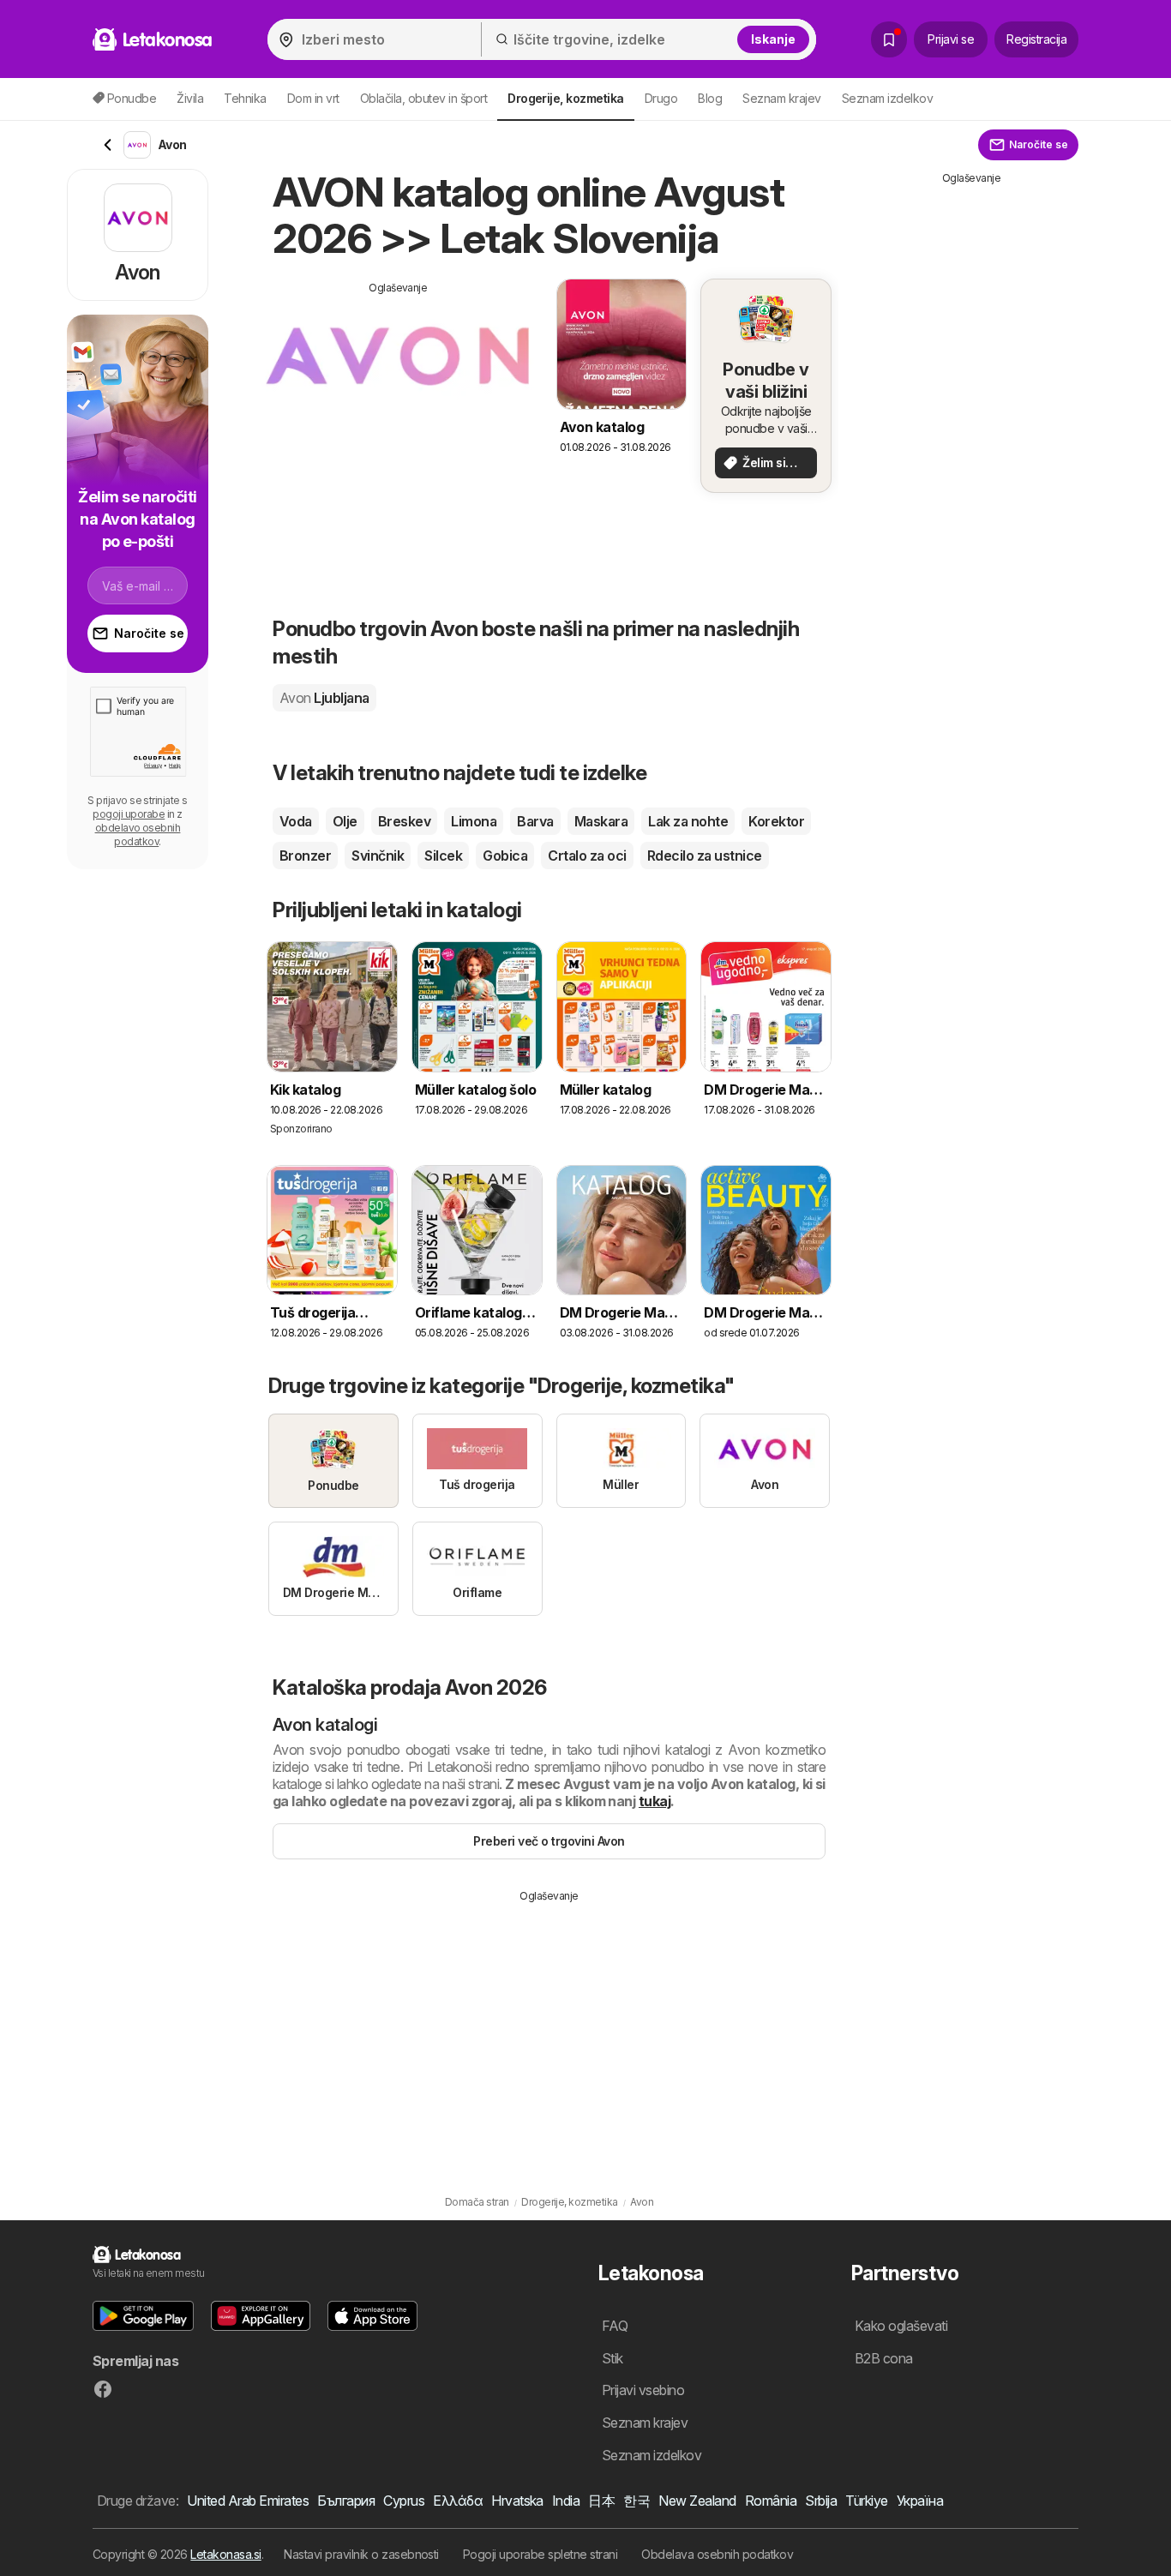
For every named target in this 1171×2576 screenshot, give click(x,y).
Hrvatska (517, 2501)
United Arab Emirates (248, 2501)
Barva (535, 821)
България (346, 2501)
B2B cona (884, 2358)
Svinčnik (378, 856)
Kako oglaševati (901, 2326)
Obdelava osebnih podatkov (717, 2554)
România (771, 2501)
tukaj (655, 1801)
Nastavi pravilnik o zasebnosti (361, 2554)
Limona (474, 821)
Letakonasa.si (225, 2554)
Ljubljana (324, 698)
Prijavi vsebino (643, 2390)
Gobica (505, 856)
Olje (345, 821)
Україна (920, 2501)
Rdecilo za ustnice (705, 856)
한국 (637, 2501)
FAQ (615, 2326)
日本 (601, 2501)
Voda (296, 821)
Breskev (404, 821)
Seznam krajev (781, 98)
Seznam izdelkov (887, 98)
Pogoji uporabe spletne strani (540, 2554)
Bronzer (305, 856)
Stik (613, 2358)
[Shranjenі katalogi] (889, 39)
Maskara (601, 821)
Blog (710, 98)
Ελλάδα (458, 2501)
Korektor (776, 821)
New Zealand (697, 2501)
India (566, 2501)
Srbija (821, 2501)
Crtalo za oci (587, 856)
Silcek (443, 856)
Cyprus (404, 2501)
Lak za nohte (688, 821)
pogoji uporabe (129, 814)
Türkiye (866, 2501)
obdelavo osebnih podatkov (138, 835)
